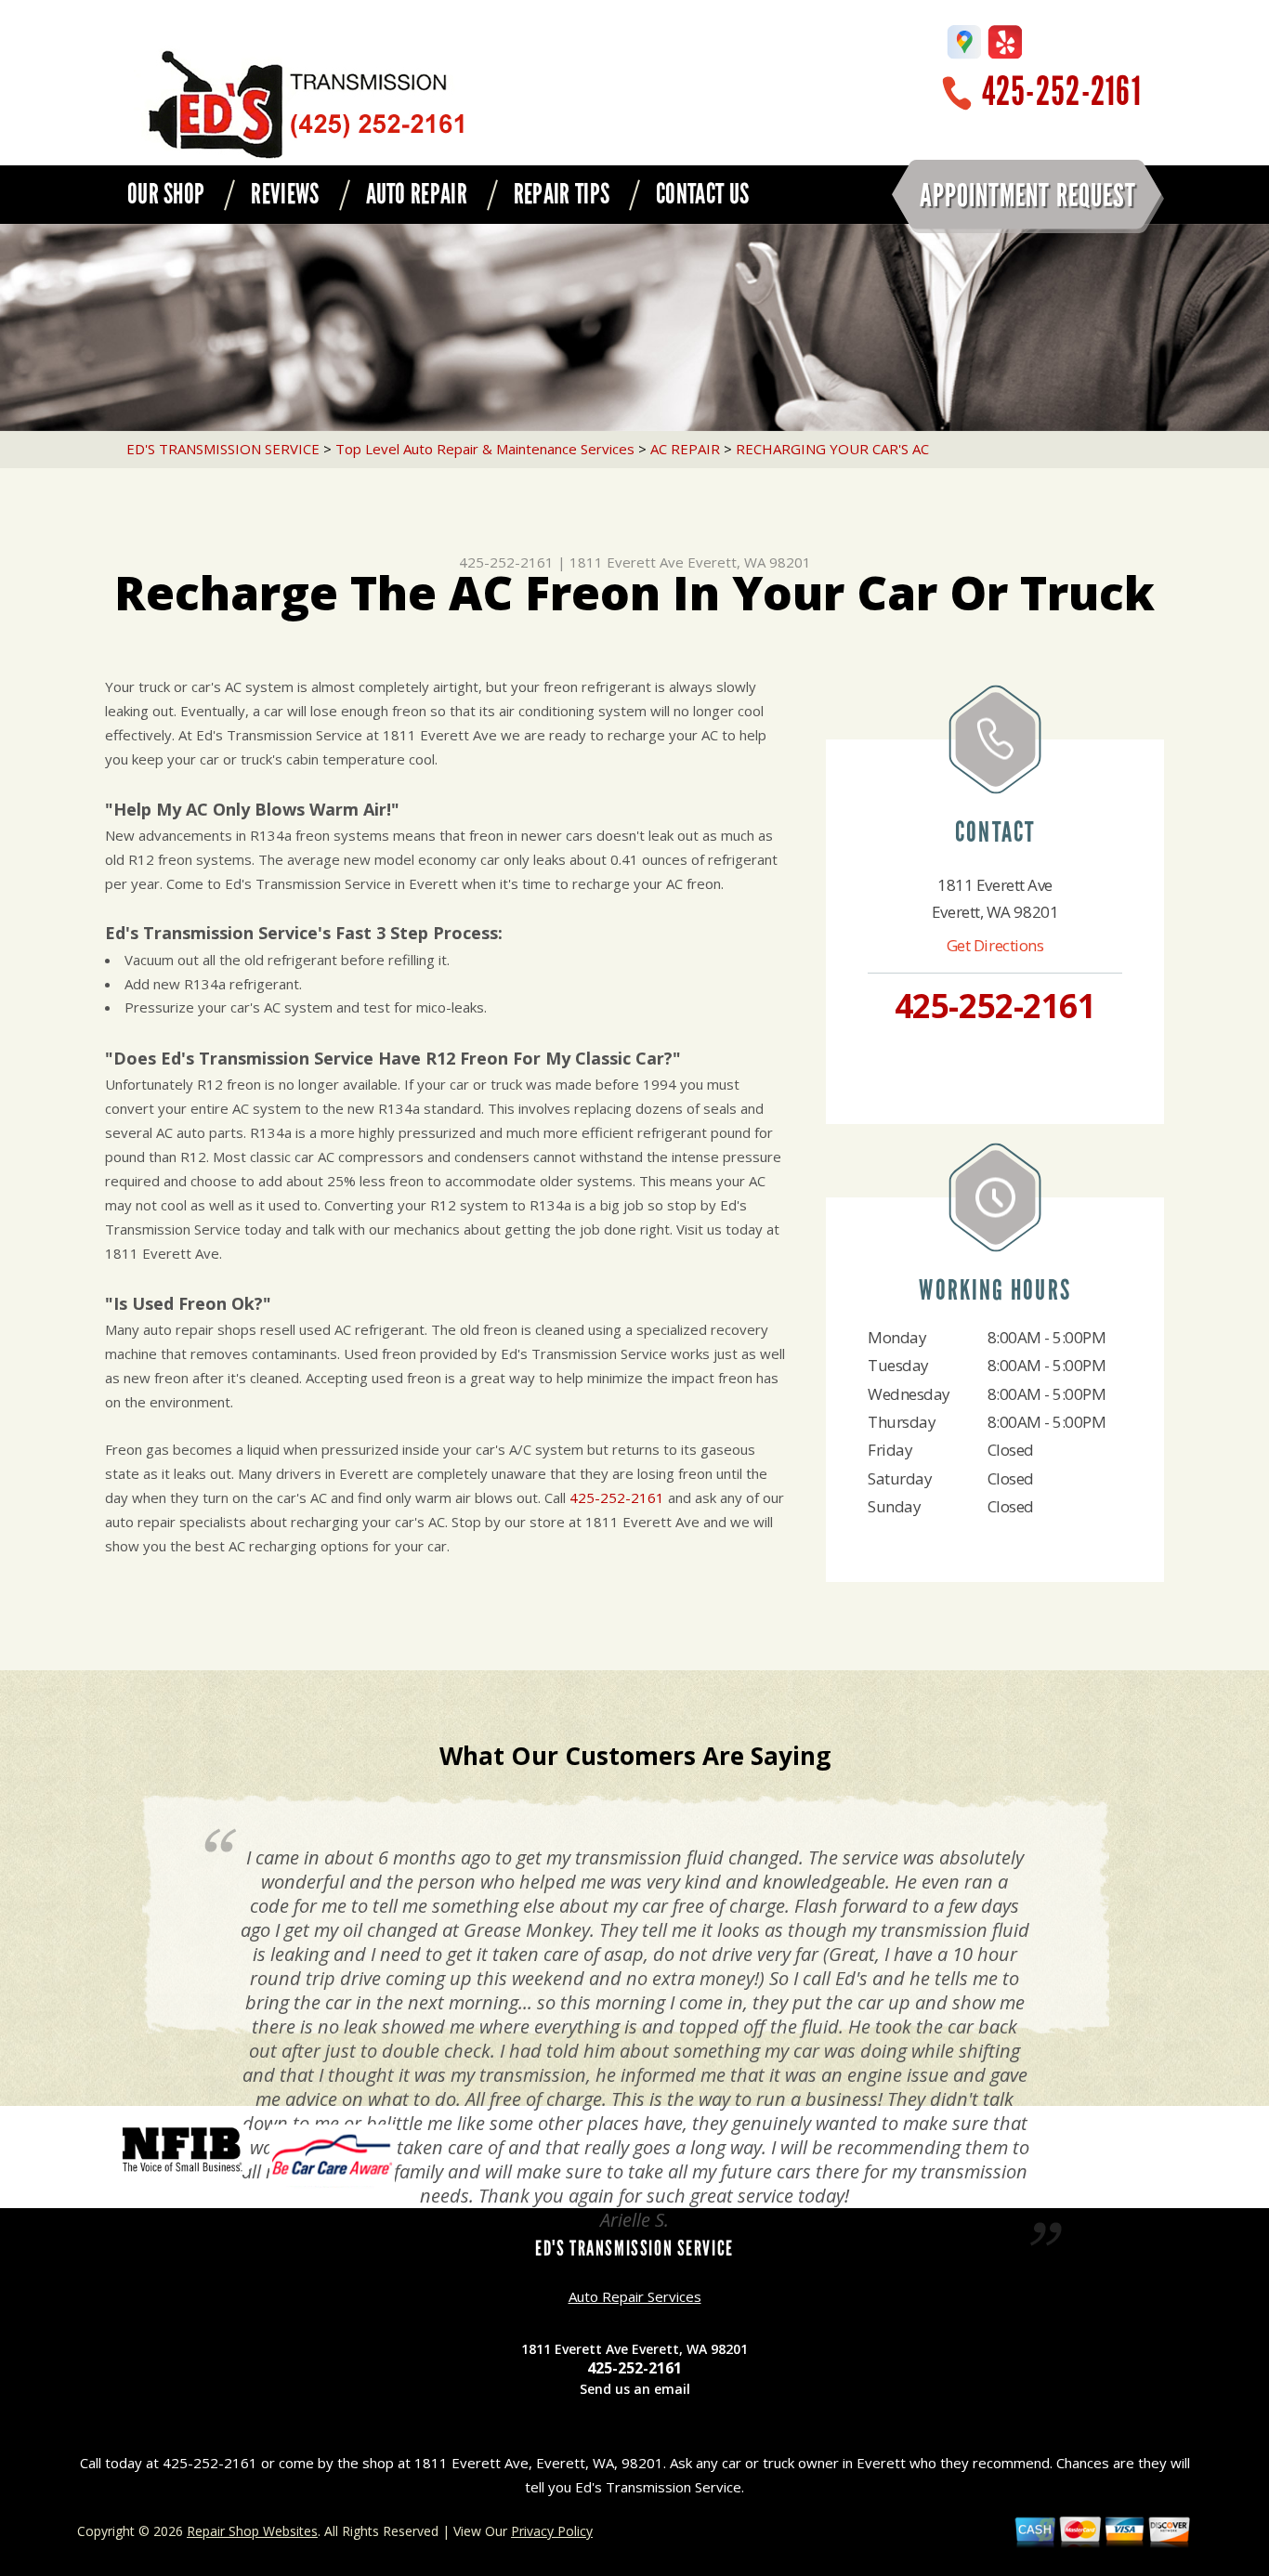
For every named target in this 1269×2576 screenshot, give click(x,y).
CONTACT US (702, 194)
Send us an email (635, 2389)
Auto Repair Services (635, 2296)
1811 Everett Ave (627, 562)
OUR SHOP (166, 194)
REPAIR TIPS (562, 194)
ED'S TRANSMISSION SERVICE (223, 449)
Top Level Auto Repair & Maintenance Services (485, 449)
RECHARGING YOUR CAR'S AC (832, 449)
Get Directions (995, 945)
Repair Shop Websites (252, 2531)
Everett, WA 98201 (749, 562)
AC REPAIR (685, 449)
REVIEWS (285, 194)
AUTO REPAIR (417, 194)
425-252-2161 (1062, 92)
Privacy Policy (552, 2531)
